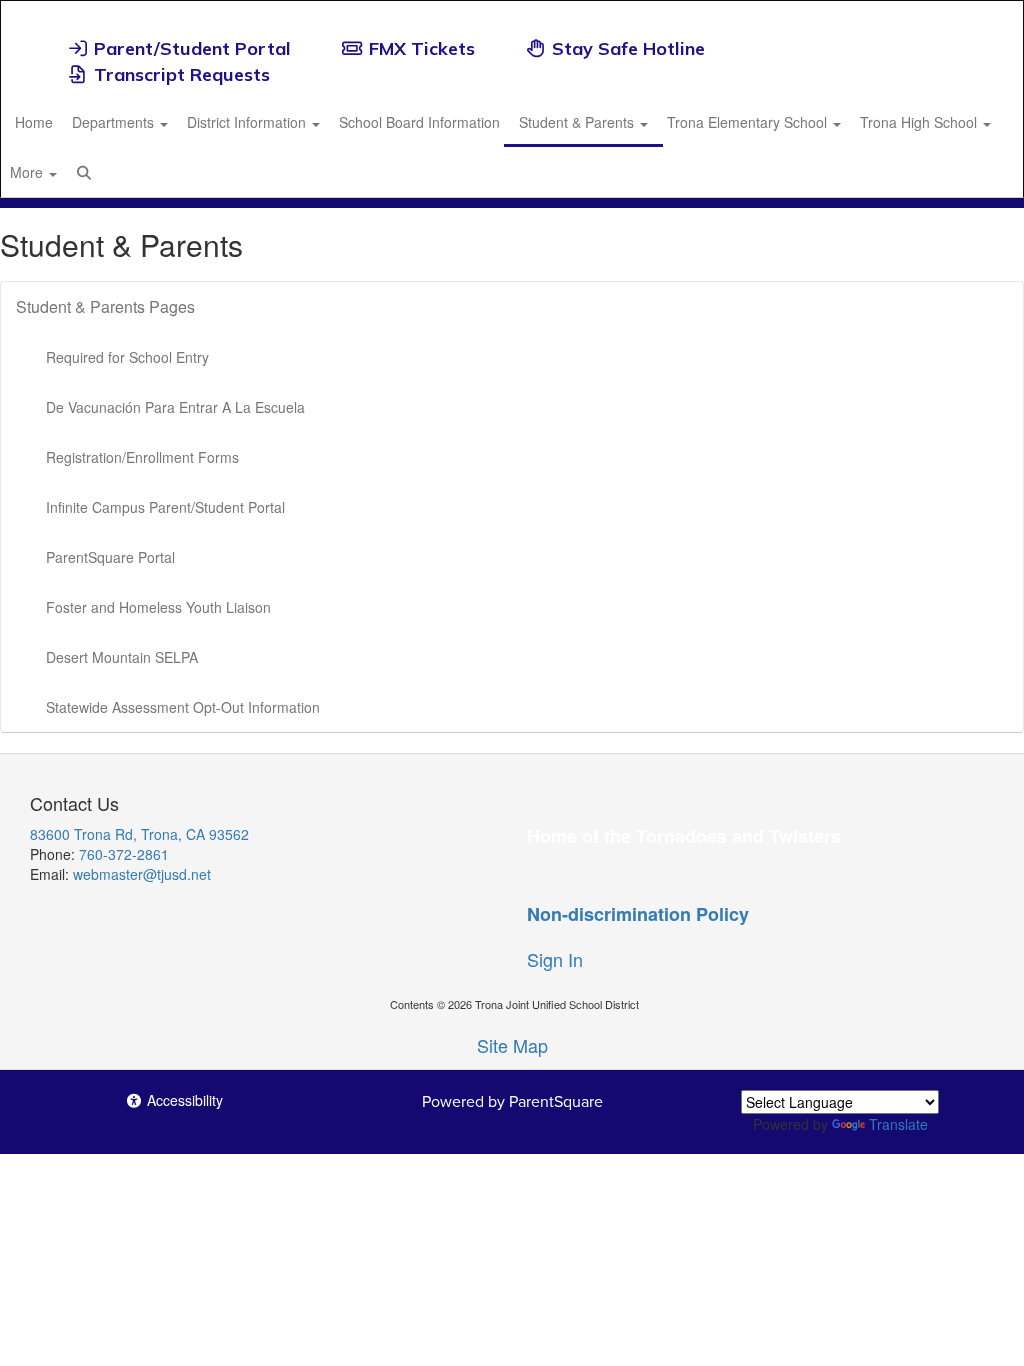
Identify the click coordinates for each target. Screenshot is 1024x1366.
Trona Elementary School (749, 122)
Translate (898, 1124)
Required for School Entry (127, 357)
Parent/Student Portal (192, 48)
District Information (248, 122)
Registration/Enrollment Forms (142, 457)
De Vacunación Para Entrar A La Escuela (175, 407)
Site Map (512, 1045)
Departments (115, 122)
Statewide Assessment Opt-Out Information (183, 707)
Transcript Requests (182, 74)
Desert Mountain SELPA (122, 657)
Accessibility (183, 1100)
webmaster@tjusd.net (142, 874)
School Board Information (419, 122)
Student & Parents (578, 122)
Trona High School (920, 122)
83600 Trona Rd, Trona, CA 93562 (139, 834)
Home (34, 122)
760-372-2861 (124, 854)
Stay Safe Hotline (628, 48)
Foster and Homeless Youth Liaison (158, 607)
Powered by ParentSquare (512, 1101)
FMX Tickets (422, 48)
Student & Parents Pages (105, 306)
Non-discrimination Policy (638, 914)
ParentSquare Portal (110, 557)
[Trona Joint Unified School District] (512, 13)
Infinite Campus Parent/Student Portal (165, 507)
